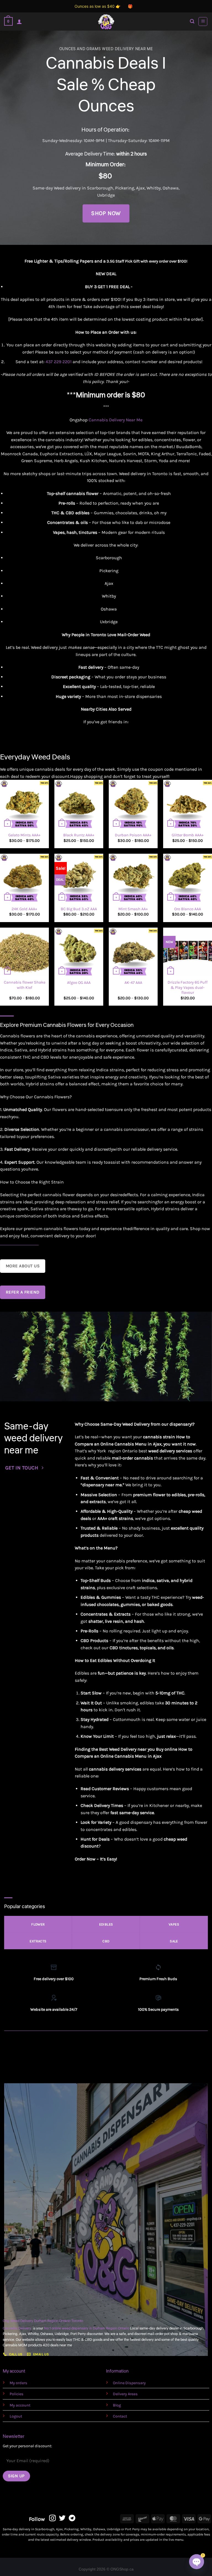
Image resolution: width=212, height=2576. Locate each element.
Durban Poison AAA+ (133, 835)
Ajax (140, 188)
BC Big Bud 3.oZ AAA (79, 909)
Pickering (125, 188)
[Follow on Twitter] (62, 2519)
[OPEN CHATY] (197, 2562)
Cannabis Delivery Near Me (116, 420)
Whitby (154, 188)
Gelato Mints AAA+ (24, 835)
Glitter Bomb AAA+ (188, 835)
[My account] (19, 22)
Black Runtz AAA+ (79, 835)
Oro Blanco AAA (188, 909)
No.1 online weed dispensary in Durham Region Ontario (87, 2328)
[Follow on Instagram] (52, 2519)
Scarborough (100, 188)
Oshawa (171, 188)
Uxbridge (106, 195)
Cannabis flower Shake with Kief (25, 985)
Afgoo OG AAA (79, 983)
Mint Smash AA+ (133, 909)
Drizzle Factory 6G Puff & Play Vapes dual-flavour (188, 987)
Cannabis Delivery (18, 2328)
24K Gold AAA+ (24, 909)
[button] (8, 21)
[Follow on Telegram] (72, 2519)
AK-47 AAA (133, 983)
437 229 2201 (59, 362)
